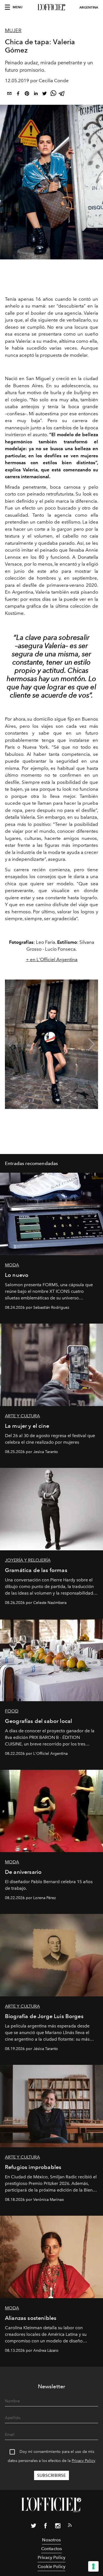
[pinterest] (27, 94)
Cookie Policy (51, 2567)
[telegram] (62, 94)
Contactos (51, 2549)
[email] (9, 94)
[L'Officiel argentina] (51, 7)
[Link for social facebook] (46, 2527)
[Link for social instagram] (58, 2527)
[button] (92, 1044)
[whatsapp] (53, 94)
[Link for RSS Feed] (70, 2526)
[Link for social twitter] (34, 2527)
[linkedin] (36, 94)
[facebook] (18, 94)
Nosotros (51, 2540)
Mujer (13, 31)
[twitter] (44, 94)
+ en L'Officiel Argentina (52, 959)
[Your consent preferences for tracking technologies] (93, 2566)
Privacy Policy (83, 2461)
